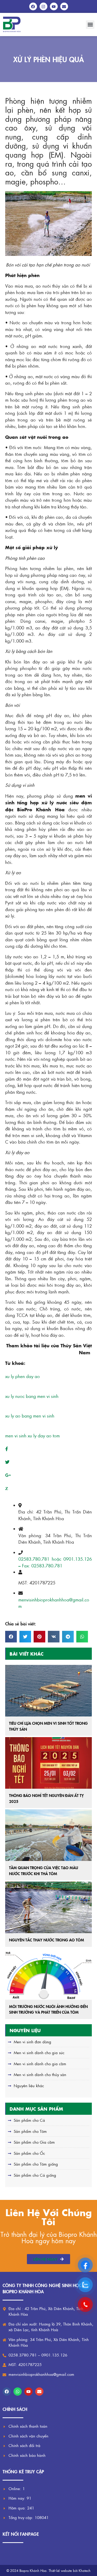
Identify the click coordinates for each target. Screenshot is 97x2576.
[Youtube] (28, 2392)
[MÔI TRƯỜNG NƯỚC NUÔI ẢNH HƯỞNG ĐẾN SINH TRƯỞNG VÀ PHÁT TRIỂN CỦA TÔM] (48, 1974)
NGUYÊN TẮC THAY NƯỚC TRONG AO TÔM (47, 1940)
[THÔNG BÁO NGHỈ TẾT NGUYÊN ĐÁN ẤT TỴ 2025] (48, 1763)
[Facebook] (7, 2392)
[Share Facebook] (7, 1449)
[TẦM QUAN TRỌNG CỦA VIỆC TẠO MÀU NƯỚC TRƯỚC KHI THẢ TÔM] (48, 1835)
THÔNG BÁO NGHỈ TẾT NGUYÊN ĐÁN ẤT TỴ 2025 (46, 1798)
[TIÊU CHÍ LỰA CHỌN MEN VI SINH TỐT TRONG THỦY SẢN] (48, 1691)
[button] (90, 25)
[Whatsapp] (18, 2392)
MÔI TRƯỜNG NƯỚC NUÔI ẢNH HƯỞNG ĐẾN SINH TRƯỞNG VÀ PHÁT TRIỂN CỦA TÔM (48, 2009)
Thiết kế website (60, 2570)
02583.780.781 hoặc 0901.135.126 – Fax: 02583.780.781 (55, 1562)
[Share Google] (8, 1475)
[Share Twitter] (7, 1462)
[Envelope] (39, 2392)
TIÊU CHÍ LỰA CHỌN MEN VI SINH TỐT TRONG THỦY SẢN (48, 1726)
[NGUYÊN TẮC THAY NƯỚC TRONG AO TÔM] (48, 1907)
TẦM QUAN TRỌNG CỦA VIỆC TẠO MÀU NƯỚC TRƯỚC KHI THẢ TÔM (44, 1870)
